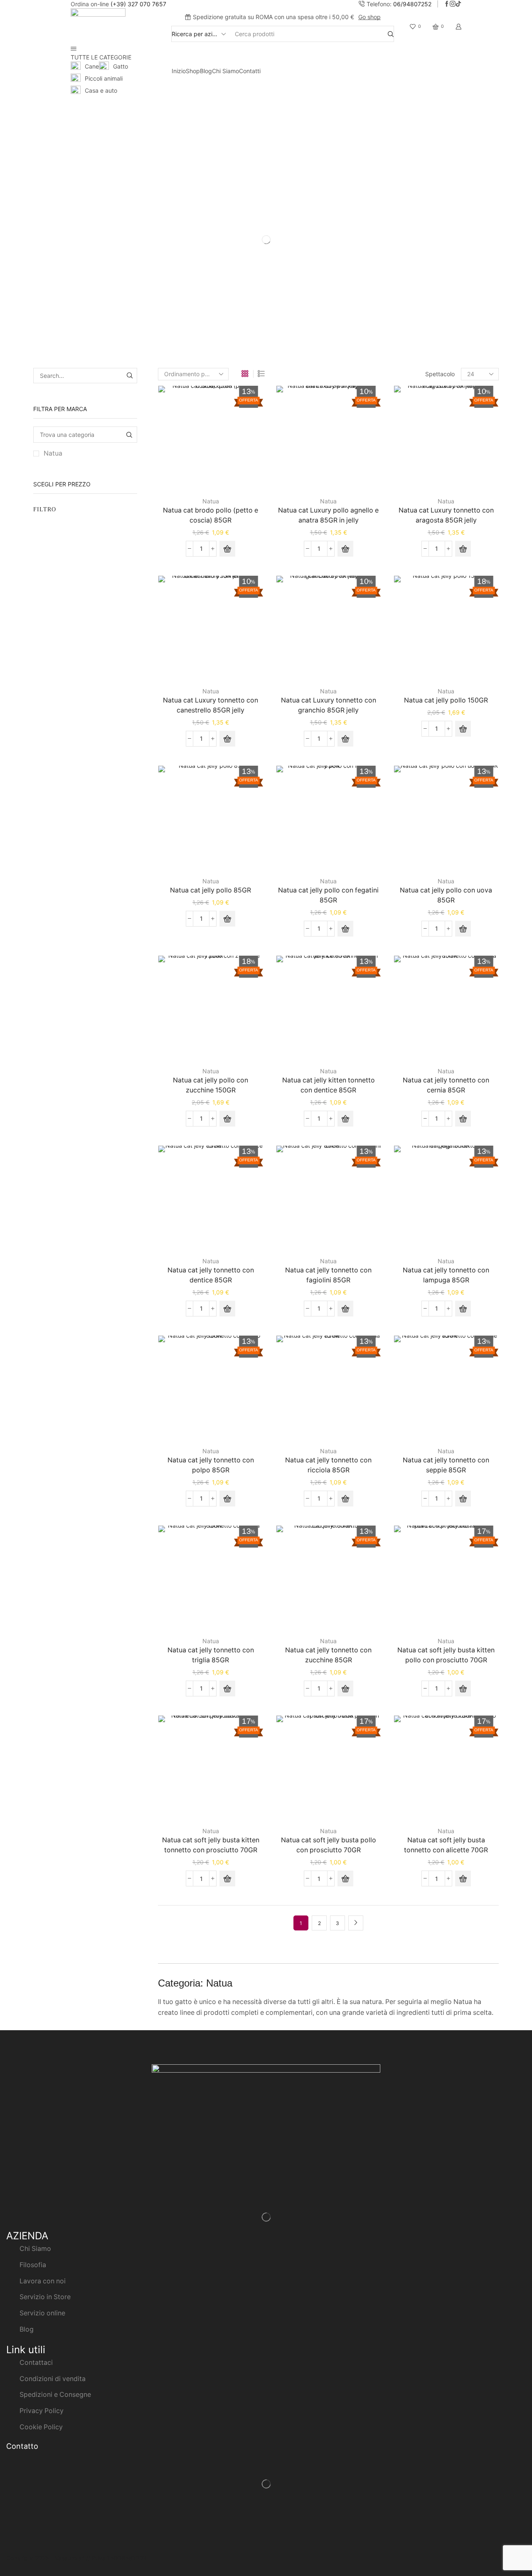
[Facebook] (447, 4)
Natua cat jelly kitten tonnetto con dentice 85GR (329, 1085)
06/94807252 (412, 4)
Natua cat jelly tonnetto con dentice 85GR (211, 1275)
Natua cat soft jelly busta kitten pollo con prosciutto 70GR (446, 1655)
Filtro (45, 509)
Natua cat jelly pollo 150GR (446, 700)
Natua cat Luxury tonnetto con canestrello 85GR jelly (211, 705)
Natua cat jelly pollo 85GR (211, 890)
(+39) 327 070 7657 (138, 4)
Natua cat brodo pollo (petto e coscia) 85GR (211, 515)
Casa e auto (101, 90)
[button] (227, 549)
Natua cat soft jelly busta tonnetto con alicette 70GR (446, 1845)
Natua (53, 453)
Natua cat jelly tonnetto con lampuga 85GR (446, 1275)
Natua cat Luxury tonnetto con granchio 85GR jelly (329, 705)
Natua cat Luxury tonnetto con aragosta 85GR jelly (446, 515)
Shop (193, 71)
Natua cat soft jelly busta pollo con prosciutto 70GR (329, 1845)
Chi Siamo (225, 71)
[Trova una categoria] (129, 435)
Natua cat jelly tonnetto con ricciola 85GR (328, 1465)
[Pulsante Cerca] (391, 34)
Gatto (121, 66)
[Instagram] (453, 4)
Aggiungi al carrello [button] (211, 441)
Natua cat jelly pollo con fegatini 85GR (328, 895)
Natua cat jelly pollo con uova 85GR (446, 895)
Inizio (179, 71)
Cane (92, 66)
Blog (206, 71)
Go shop (369, 17)
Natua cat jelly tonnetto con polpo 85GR (211, 1465)
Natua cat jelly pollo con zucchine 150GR (211, 1085)
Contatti (250, 71)
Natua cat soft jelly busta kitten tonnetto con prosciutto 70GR (211, 1845)
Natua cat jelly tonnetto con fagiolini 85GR (328, 1275)
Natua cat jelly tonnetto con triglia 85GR (211, 1655)
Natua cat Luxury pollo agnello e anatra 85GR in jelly (328, 515)
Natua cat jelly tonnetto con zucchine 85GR (328, 1655)
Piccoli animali (104, 78)
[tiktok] (458, 4)
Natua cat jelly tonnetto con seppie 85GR (446, 1465)
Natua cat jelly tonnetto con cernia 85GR (446, 1085)
